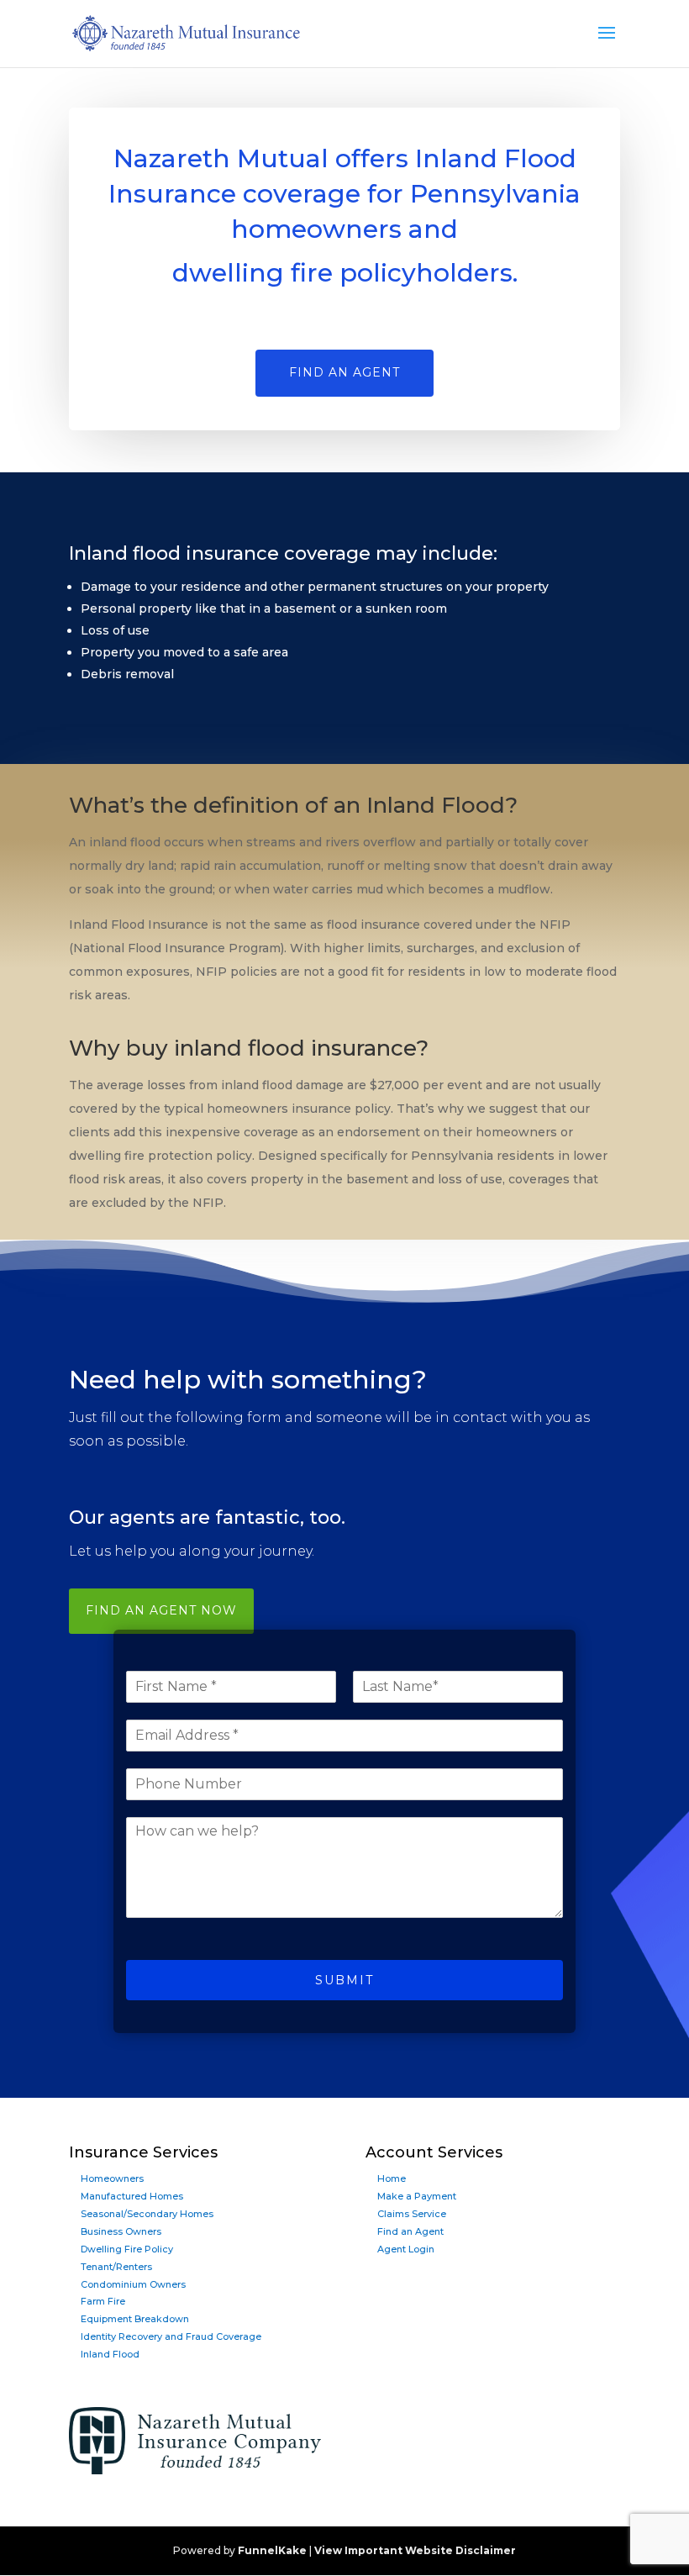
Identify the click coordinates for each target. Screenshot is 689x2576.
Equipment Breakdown (135, 2319)
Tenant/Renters (116, 2267)
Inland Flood (110, 2354)
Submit (344, 1980)
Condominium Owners (133, 2284)
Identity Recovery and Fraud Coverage (171, 2336)
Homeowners (112, 2178)
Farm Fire (103, 2301)
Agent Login (406, 2249)
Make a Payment (417, 2196)
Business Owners (121, 2231)
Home (392, 2178)
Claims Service (412, 2214)
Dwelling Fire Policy (127, 2249)
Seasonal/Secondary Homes (147, 2214)
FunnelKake (272, 2550)
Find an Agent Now (161, 1610)
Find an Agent (410, 2231)
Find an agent (344, 372)
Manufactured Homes (132, 2196)
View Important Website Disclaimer (415, 2550)
